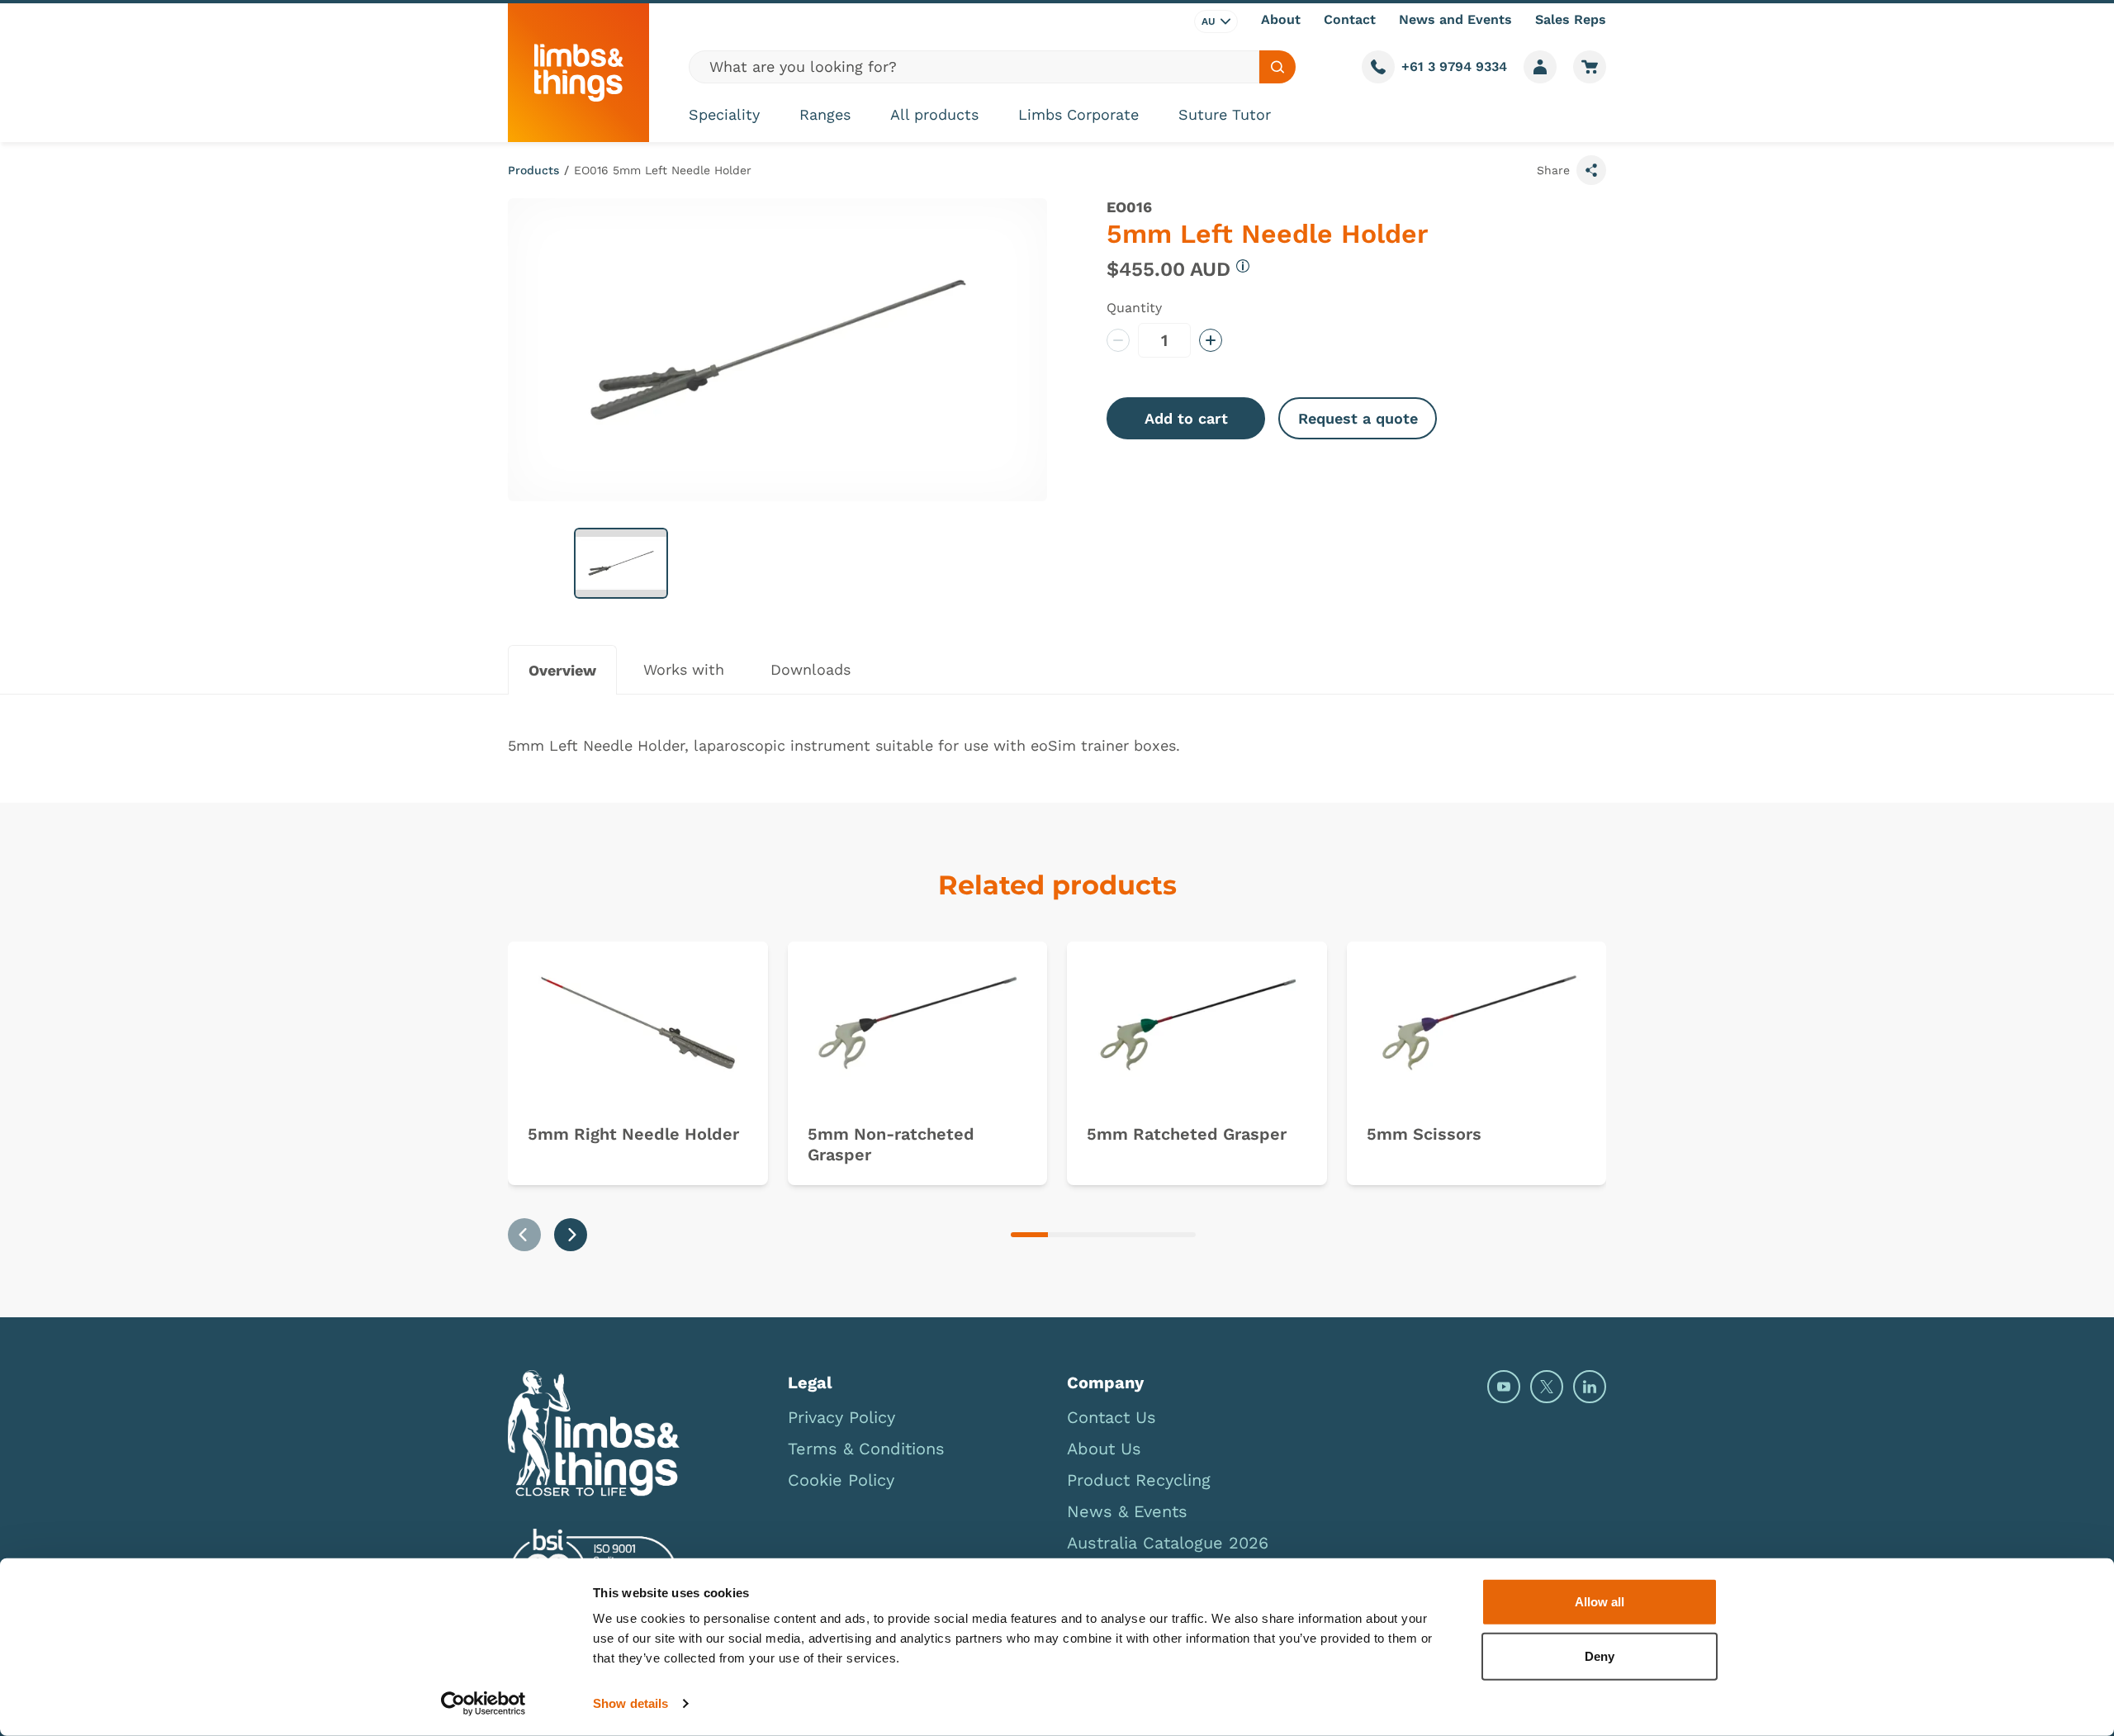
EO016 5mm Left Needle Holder (663, 170)
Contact (1350, 19)
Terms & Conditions (866, 1449)
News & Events (1127, 1511)
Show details (630, 1703)
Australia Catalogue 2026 (1168, 1543)
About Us (1104, 1449)
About (1281, 19)
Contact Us (1112, 1417)
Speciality (724, 114)
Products (533, 170)
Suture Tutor (1225, 114)
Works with (684, 669)
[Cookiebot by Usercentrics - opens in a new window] (483, 1704)
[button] (621, 563)
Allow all (1600, 1602)
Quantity (1134, 308)
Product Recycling (1139, 1480)
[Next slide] (571, 1235)
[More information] (1243, 266)
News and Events (1455, 19)
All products (934, 114)
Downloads (811, 669)
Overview (562, 670)
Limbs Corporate (1078, 114)
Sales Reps (1571, 19)
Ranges (825, 114)
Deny (1600, 1655)
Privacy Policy (841, 1417)
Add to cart (1186, 418)
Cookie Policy (841, 1480)
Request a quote (1358, 418)
